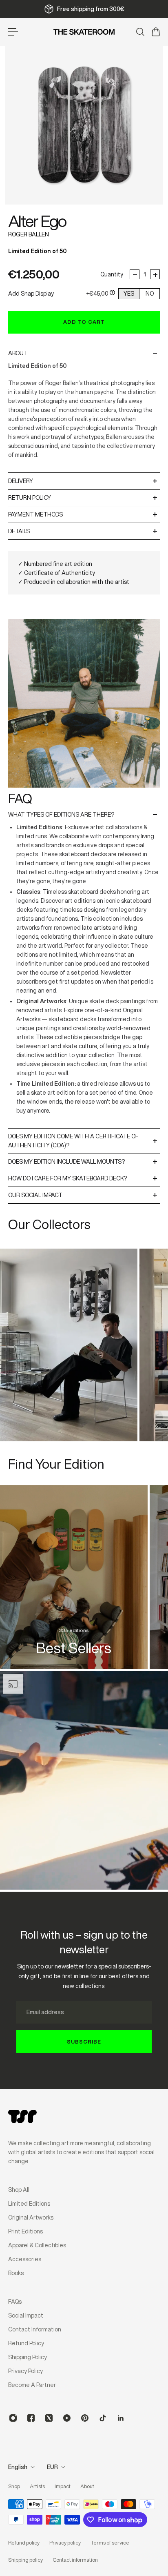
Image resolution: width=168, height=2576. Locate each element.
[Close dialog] (163, 1246)
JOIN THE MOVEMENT (126, 1302)
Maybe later (126, 1316)
